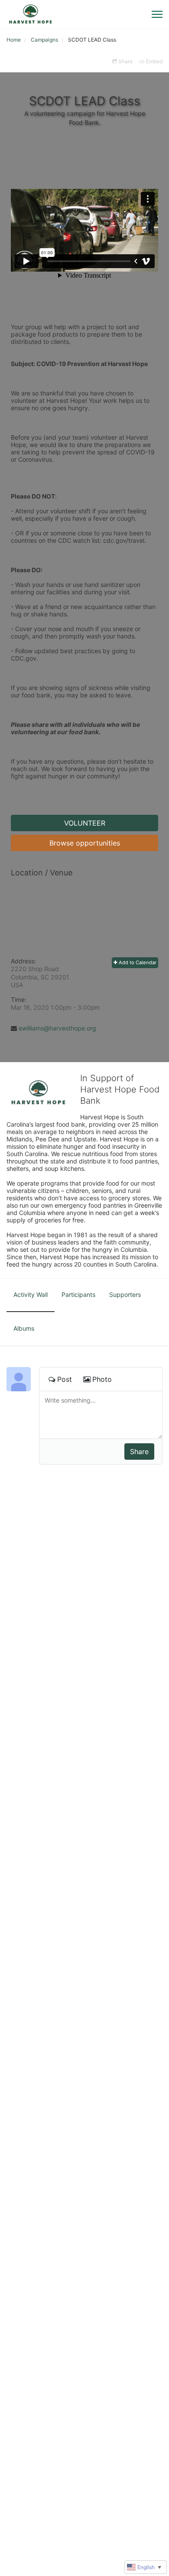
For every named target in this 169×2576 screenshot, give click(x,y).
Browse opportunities (85, 843)
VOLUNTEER (85, 823)
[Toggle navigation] (157, 14)
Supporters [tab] (125, 1294)
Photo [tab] (102, 1379)
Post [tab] (65, 1379)
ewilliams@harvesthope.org (57, 1028)
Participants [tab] (78, 1294)
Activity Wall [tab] (31, 1294)
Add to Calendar (137, 962)
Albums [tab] (24, 1328)
